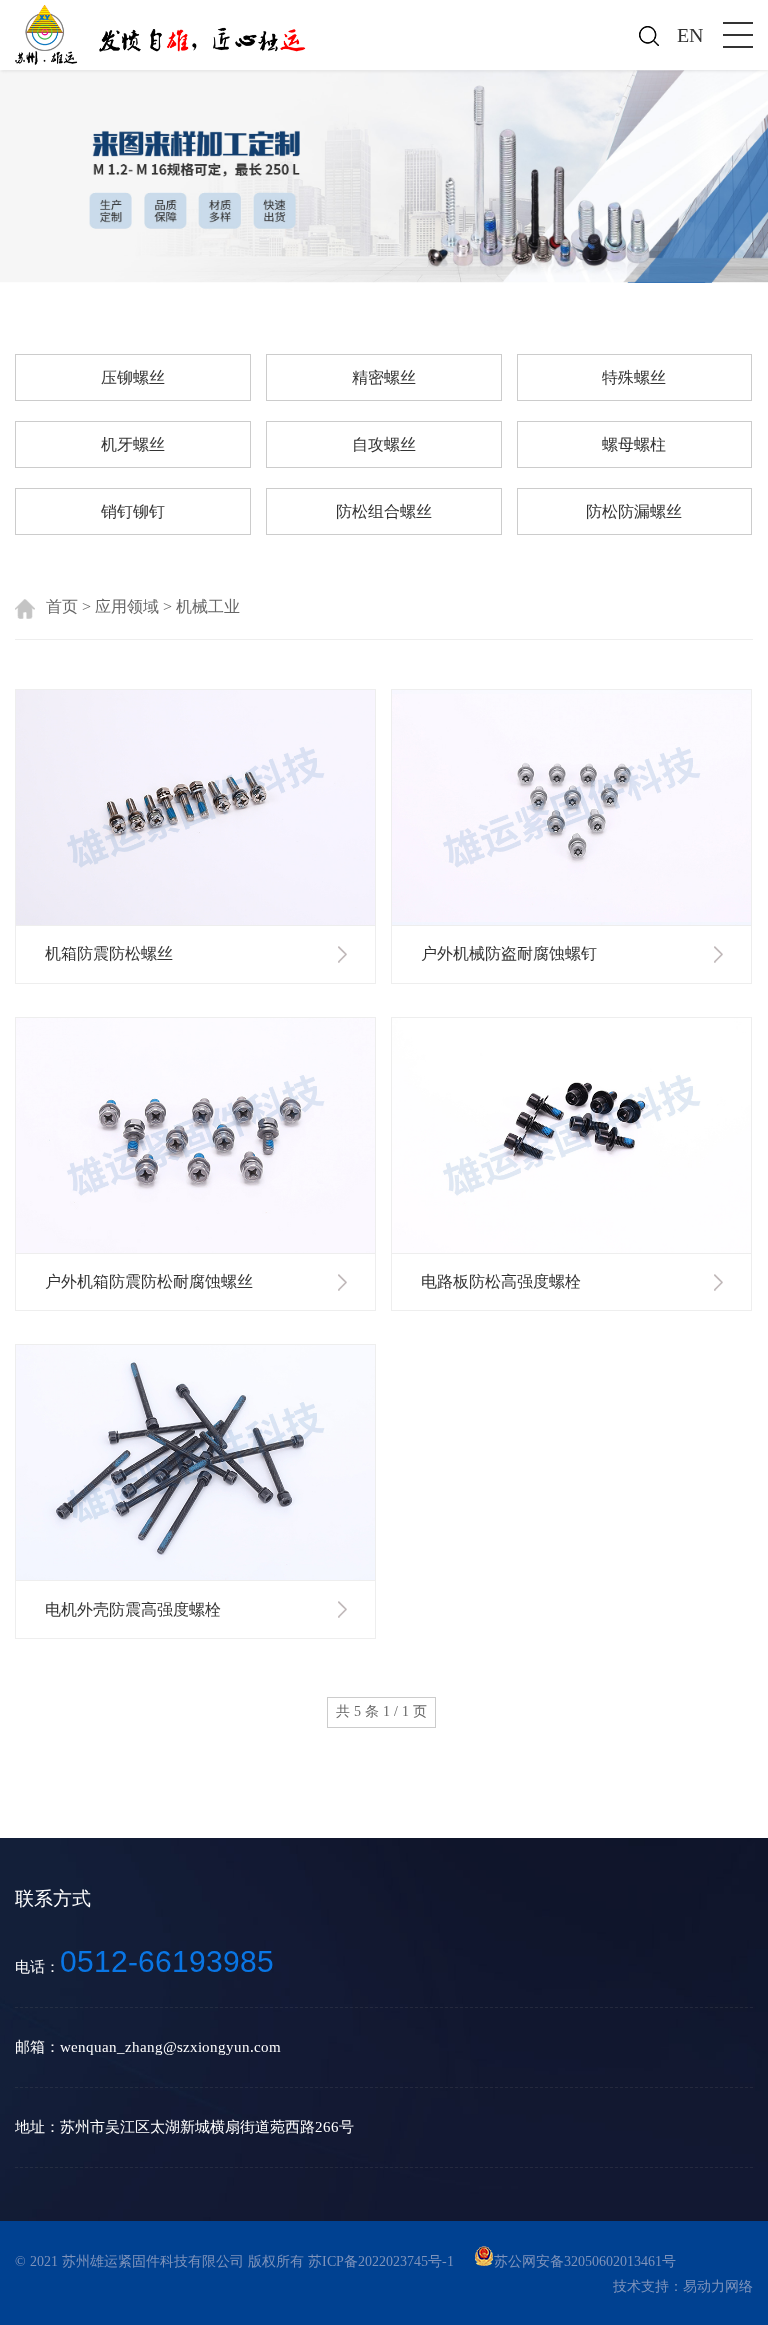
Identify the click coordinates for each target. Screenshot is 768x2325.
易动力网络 (718, 2286)
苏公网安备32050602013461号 (585, 2261)
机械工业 (208, 606)
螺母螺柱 (634, 444)
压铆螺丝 (133, 377)
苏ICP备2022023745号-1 (383, 2261)
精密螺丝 (384, 377)
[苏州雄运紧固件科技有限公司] (164, 32)
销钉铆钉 (133, 511)
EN (690, 35)
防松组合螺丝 (384, 511)
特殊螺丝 (634, 377)
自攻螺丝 (384, 444)
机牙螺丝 (133, 444)
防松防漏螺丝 (634, 511)
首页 (62, 606)
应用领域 (127, 606)
